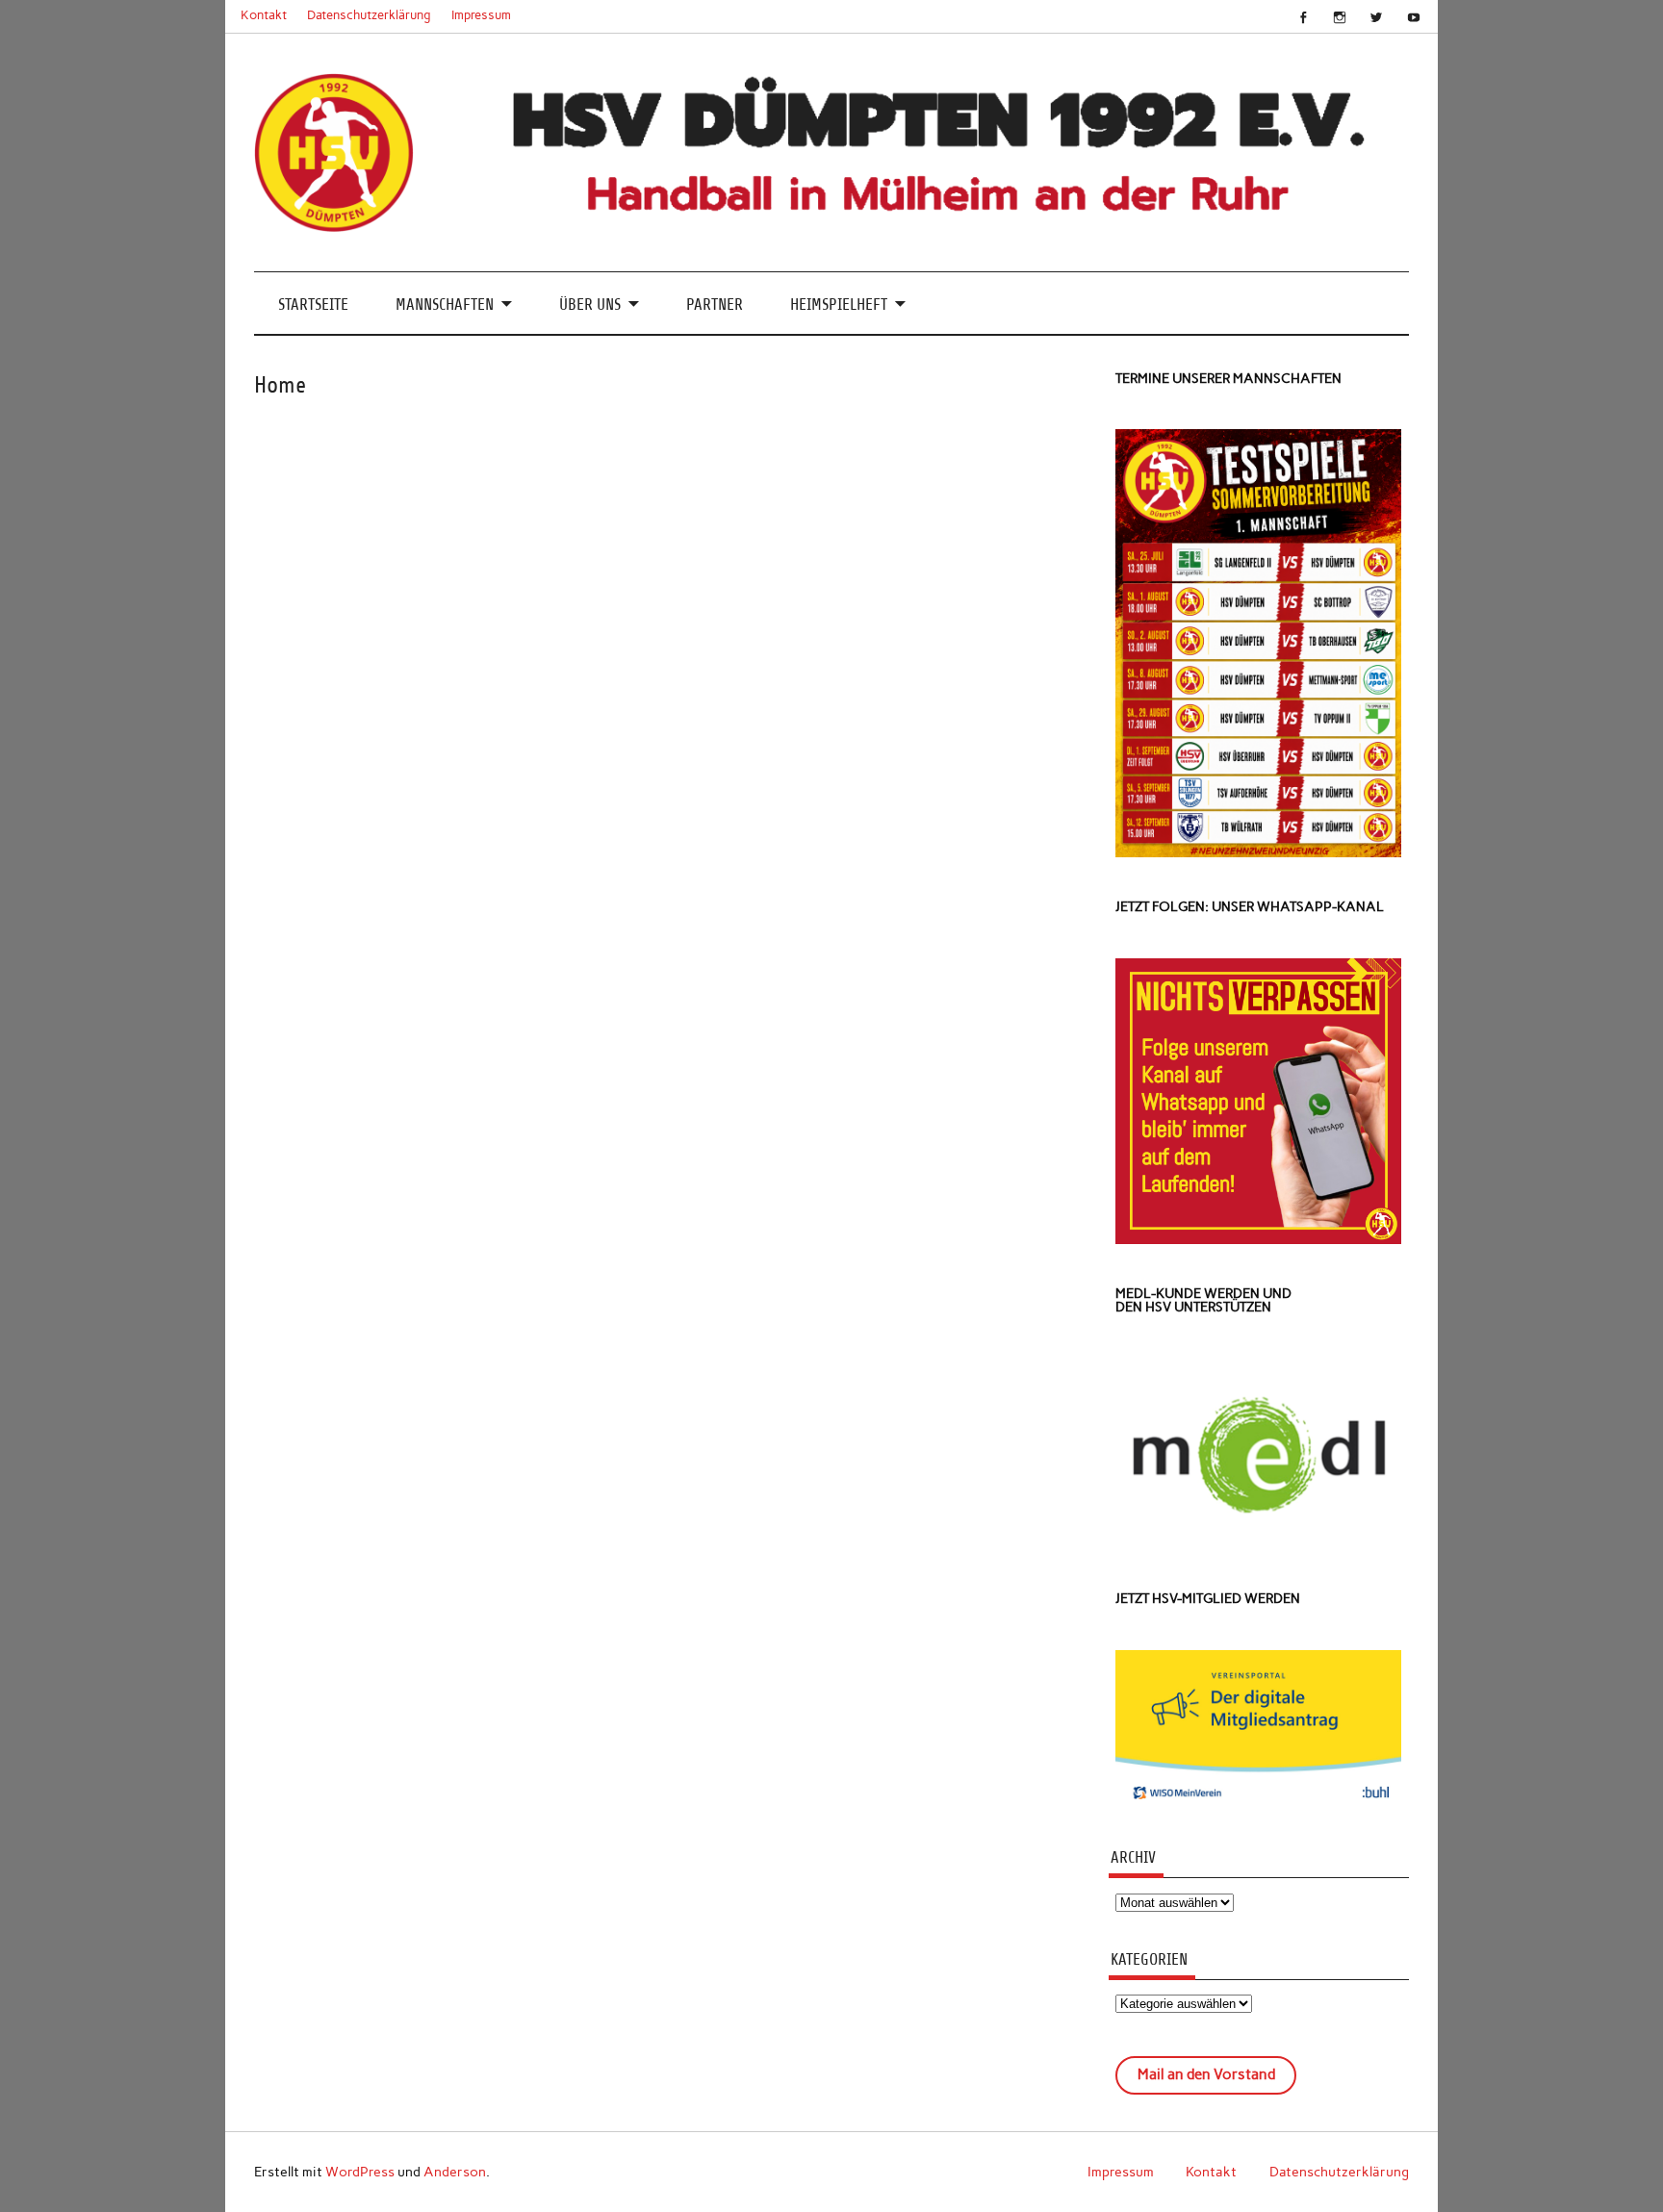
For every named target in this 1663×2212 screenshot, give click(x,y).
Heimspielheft (839, 305)
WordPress (360, 2172)
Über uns (590, 305)
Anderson (455, 2172)
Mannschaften (445, 305)
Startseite (313, 305)
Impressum (481, 15)
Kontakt (264, 15)
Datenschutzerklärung (369, 15)
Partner (715, 305)
